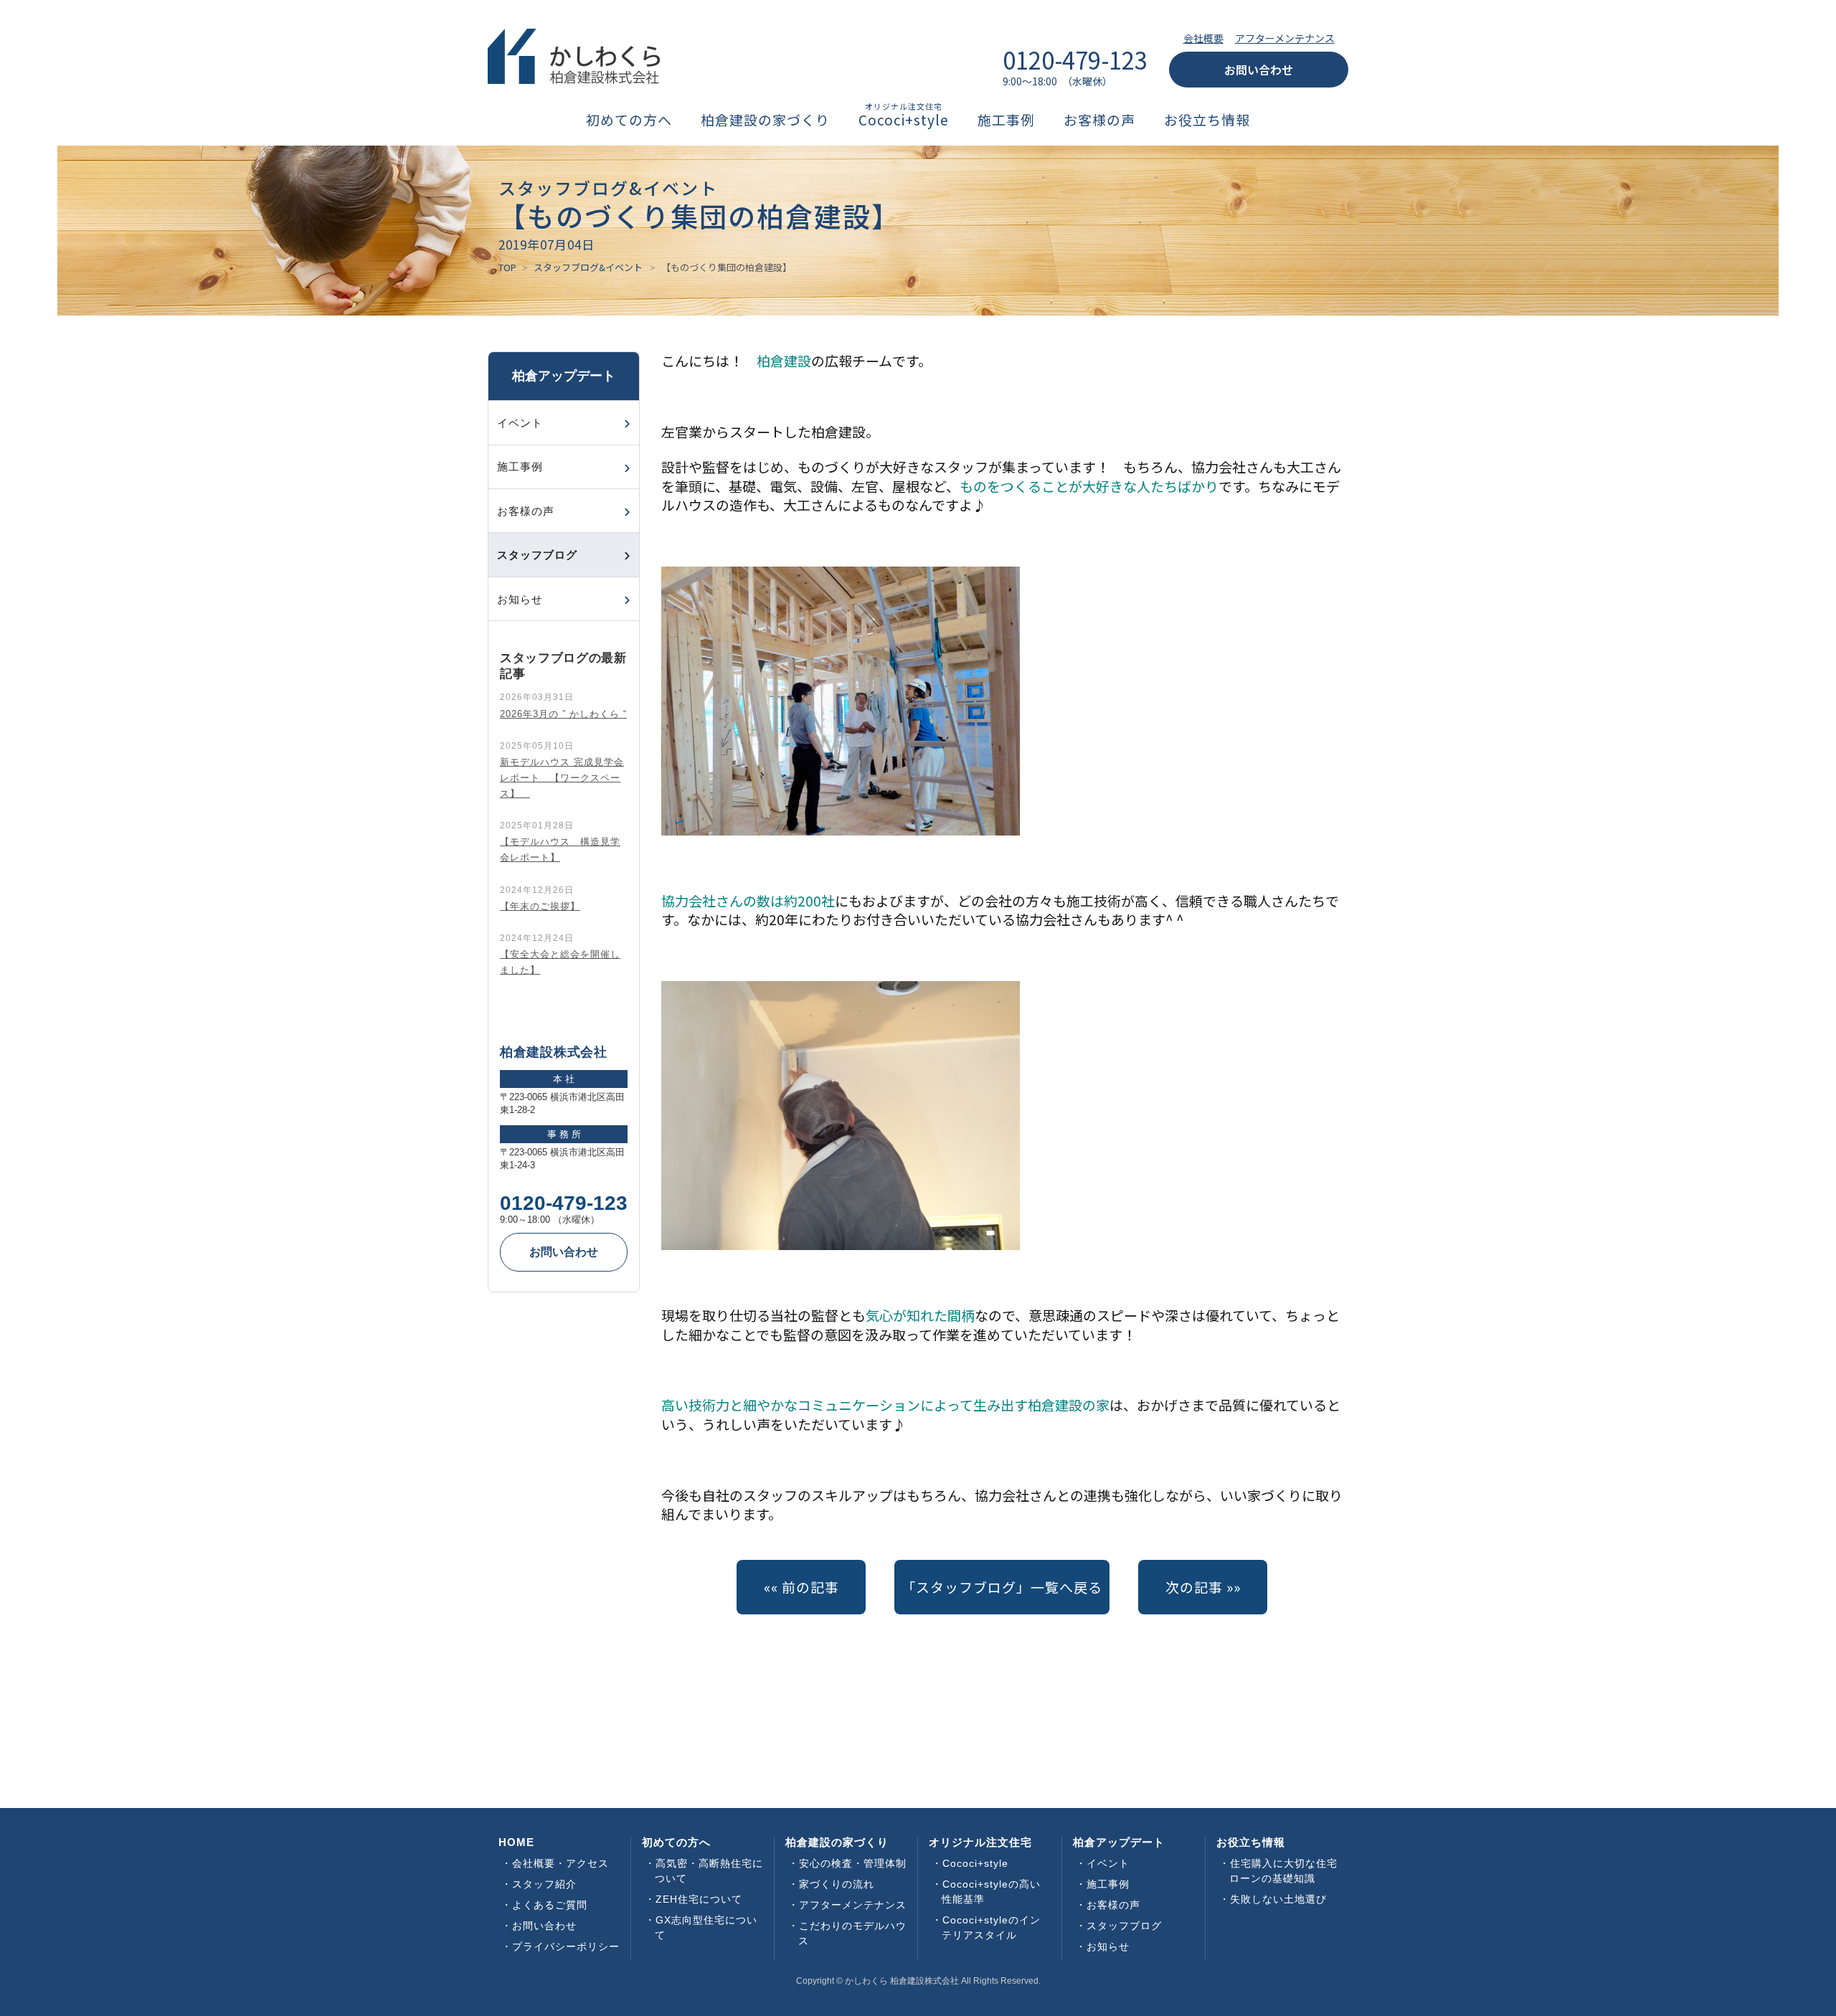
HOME (516, 1842)
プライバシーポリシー (566, 1946)
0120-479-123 (564, 1203)
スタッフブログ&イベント (588, 267)
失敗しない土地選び (1278, 1899)
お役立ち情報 (1207, 120)
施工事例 (1006, 120)
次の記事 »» (1203, 1587)
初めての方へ (629, 120)
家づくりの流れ (837, 1884)
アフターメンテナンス (1285, 38)
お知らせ (520, 599)
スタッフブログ (1124, 1926)
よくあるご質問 (550, 1905)
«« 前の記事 (801, 1587)
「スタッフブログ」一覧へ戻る (1002, 1587)
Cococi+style (904, 120)
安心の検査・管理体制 (853, 1863)
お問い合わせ (1259, 70)
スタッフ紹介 (544, 1884)
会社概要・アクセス (560, 1863)
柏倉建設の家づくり (765, 120)
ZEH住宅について (699, 1899)
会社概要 (1203, 38)
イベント (520, 423)
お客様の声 (1099, 120)
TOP (507, 267)
